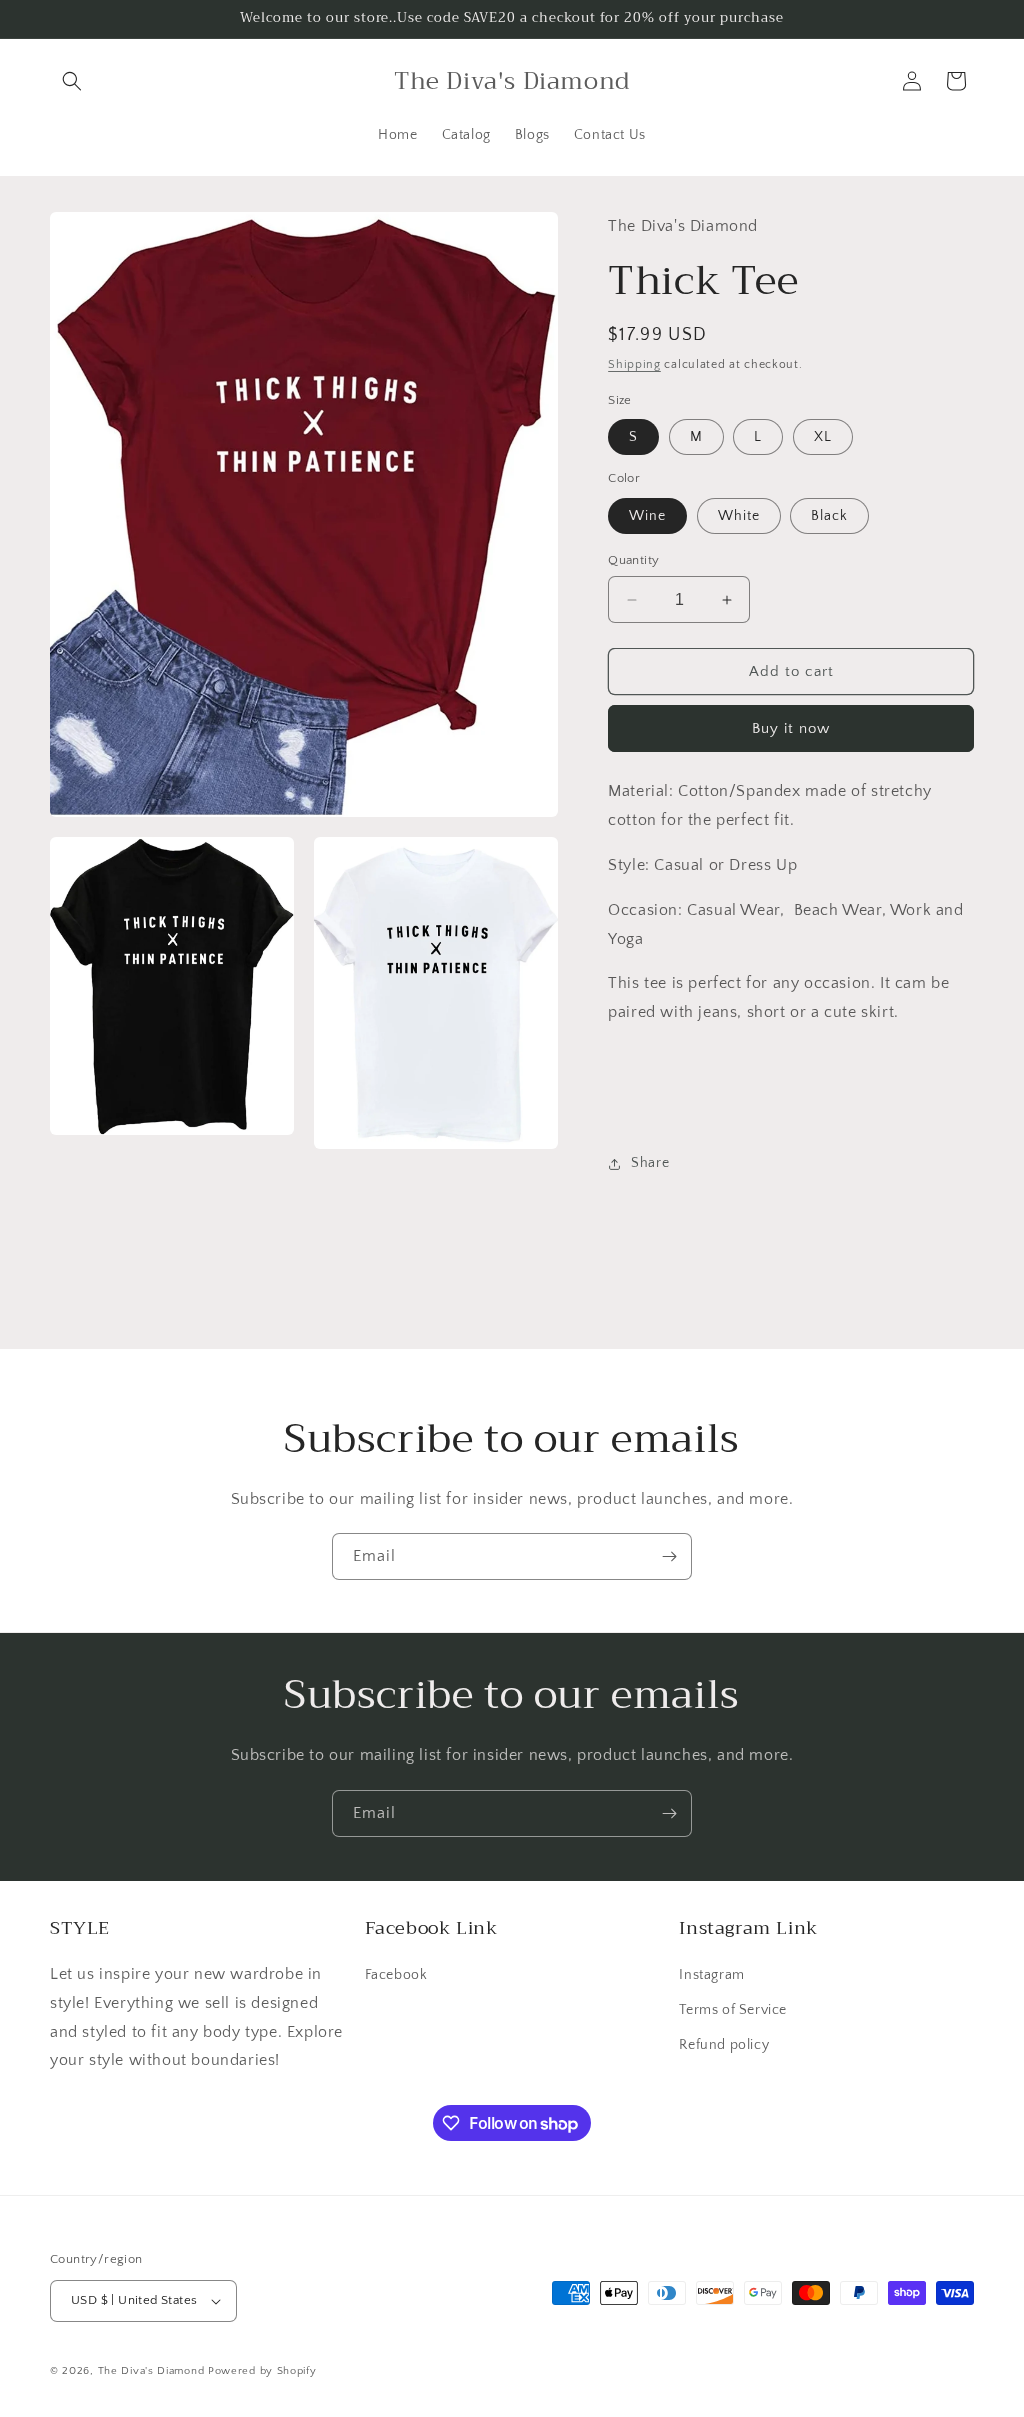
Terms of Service (733, 2010)
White (739, 516)
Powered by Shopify (262, 2371)
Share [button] (650, 1163)
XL (823, 437)
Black (829, 516)
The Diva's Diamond (151, 2371)
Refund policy (724, 2045)
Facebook (396, 1975)
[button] (72, 81)
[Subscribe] (669, 1556)
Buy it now (791, 728)
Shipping (634, 364)
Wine (647, 516)
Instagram (711, 1975)
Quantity (633, 560)
